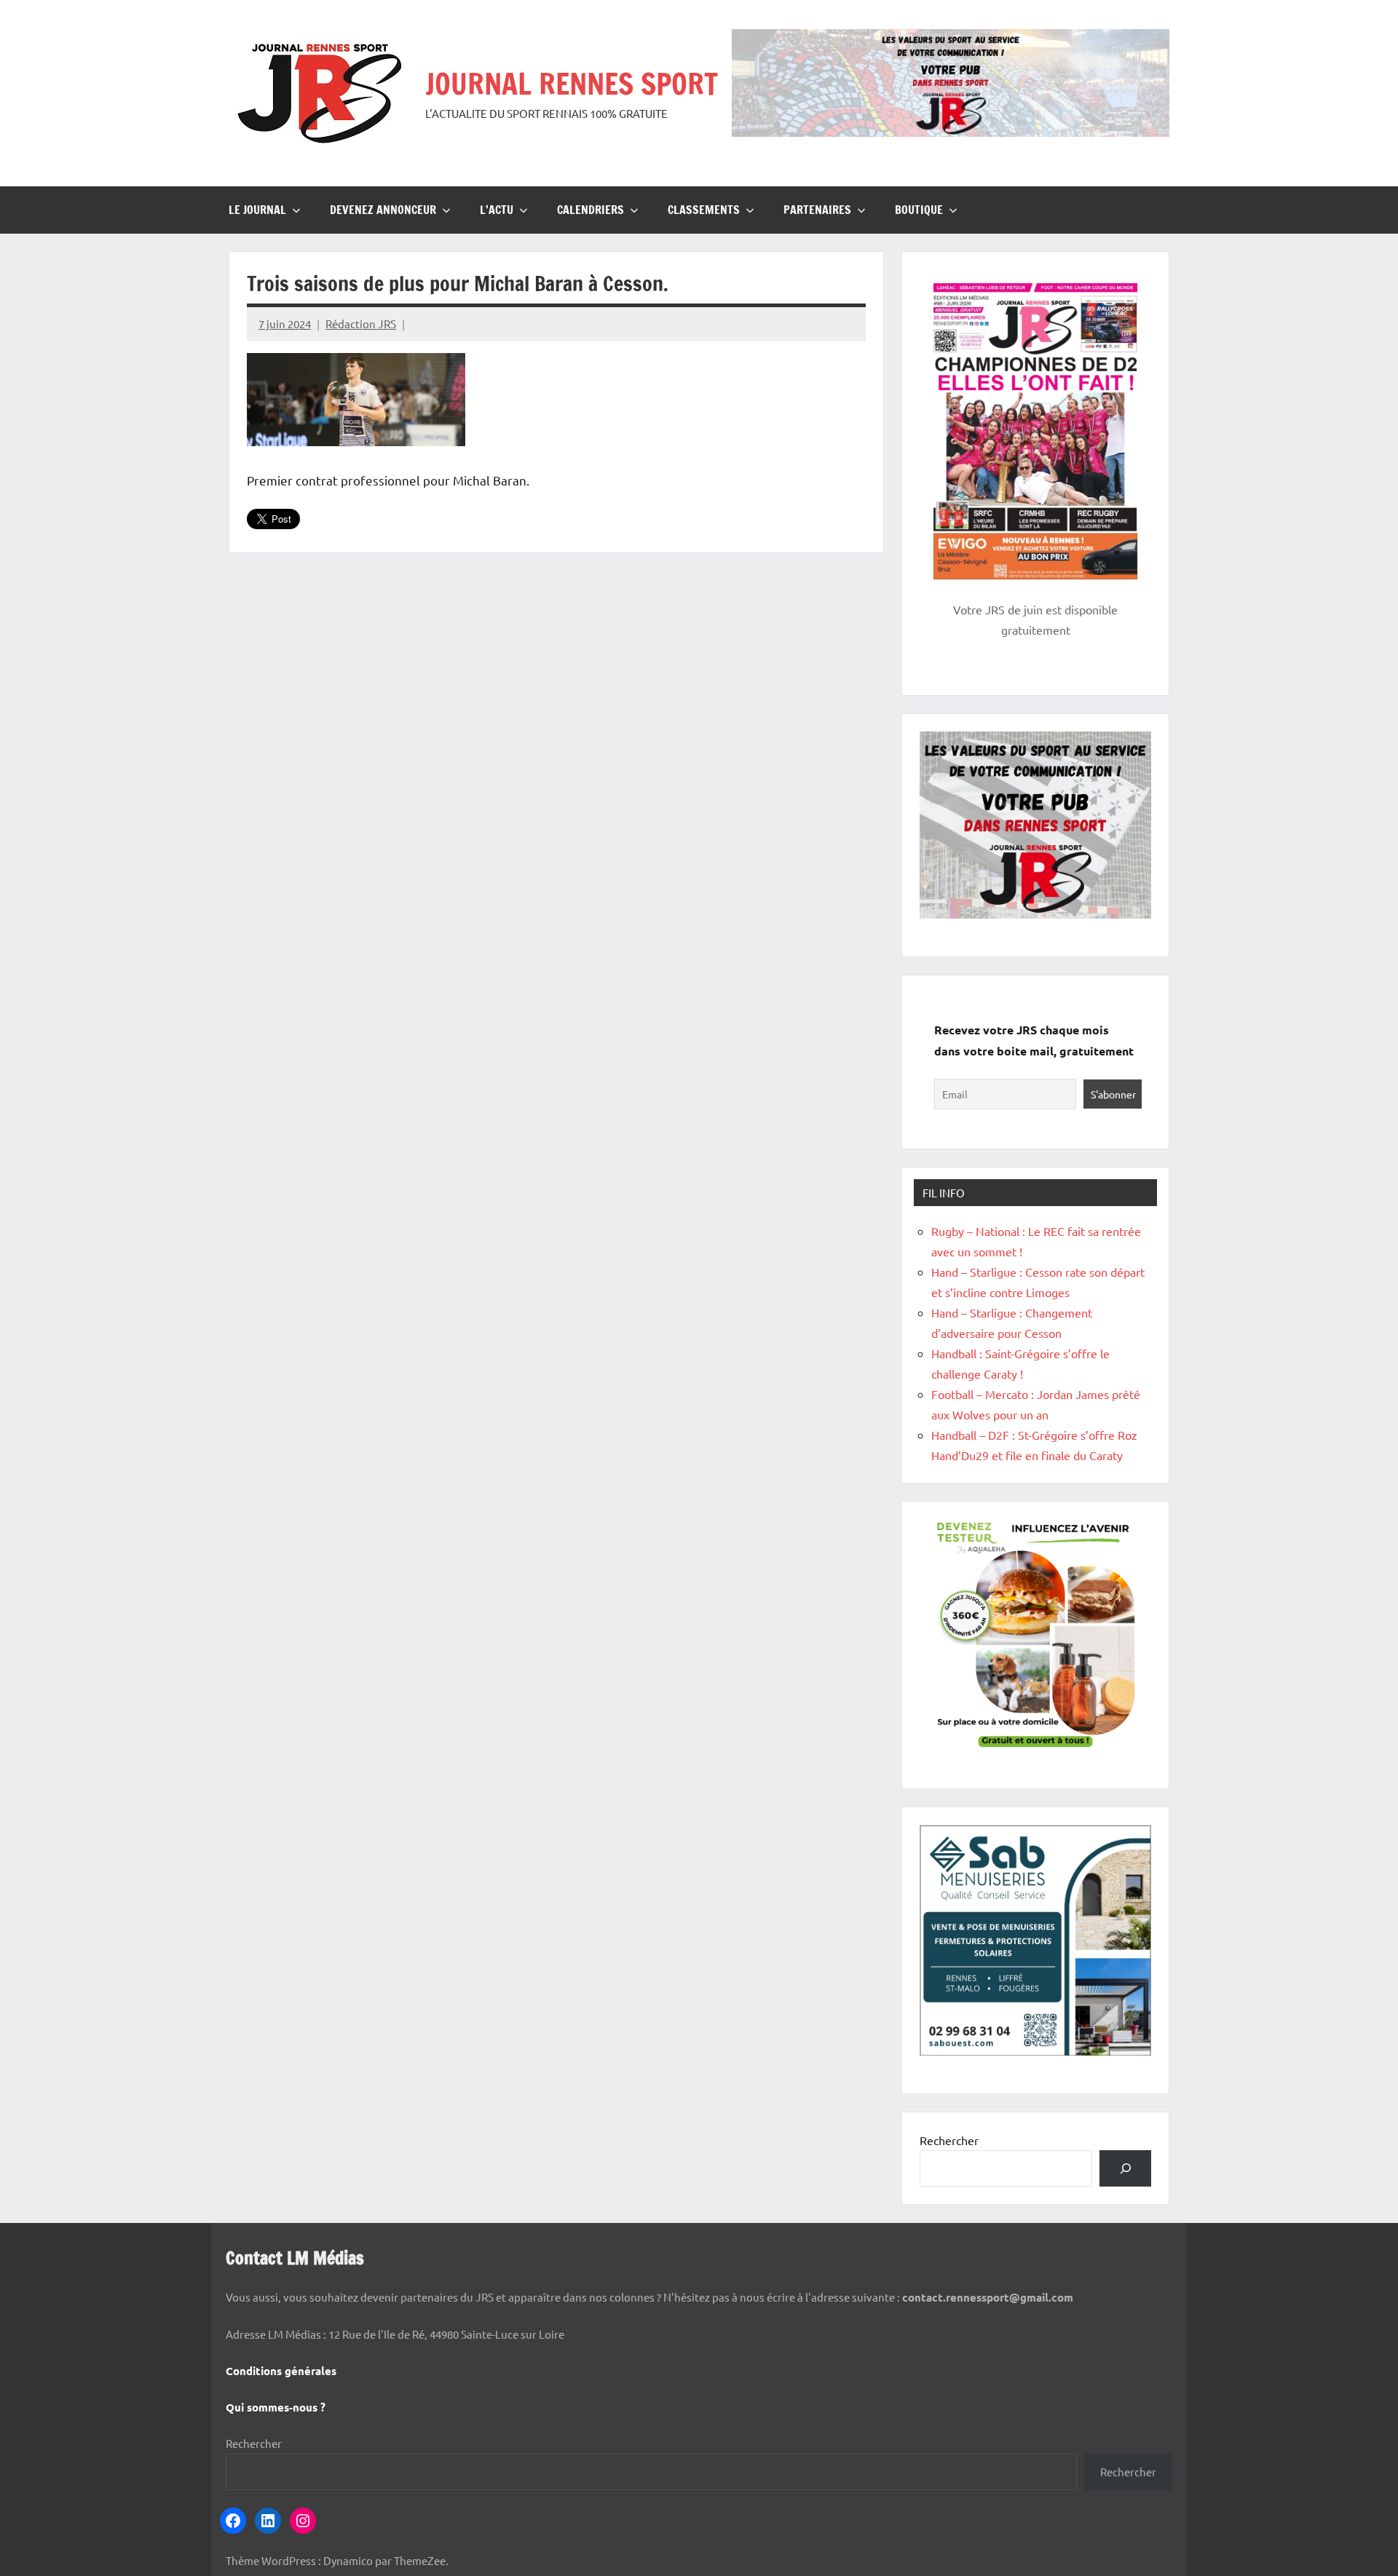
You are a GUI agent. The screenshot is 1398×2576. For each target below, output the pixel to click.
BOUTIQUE (919, 210)
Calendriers (591, 210)
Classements (704, 210)
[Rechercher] (1125, 2168)
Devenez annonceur (383, 210)
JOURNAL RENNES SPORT (572, 83)
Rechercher (949, 2140)
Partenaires (817, 210)
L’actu (497, 210)
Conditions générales (281, 2371)
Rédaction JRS (361, 324)
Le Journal (257, 210)
